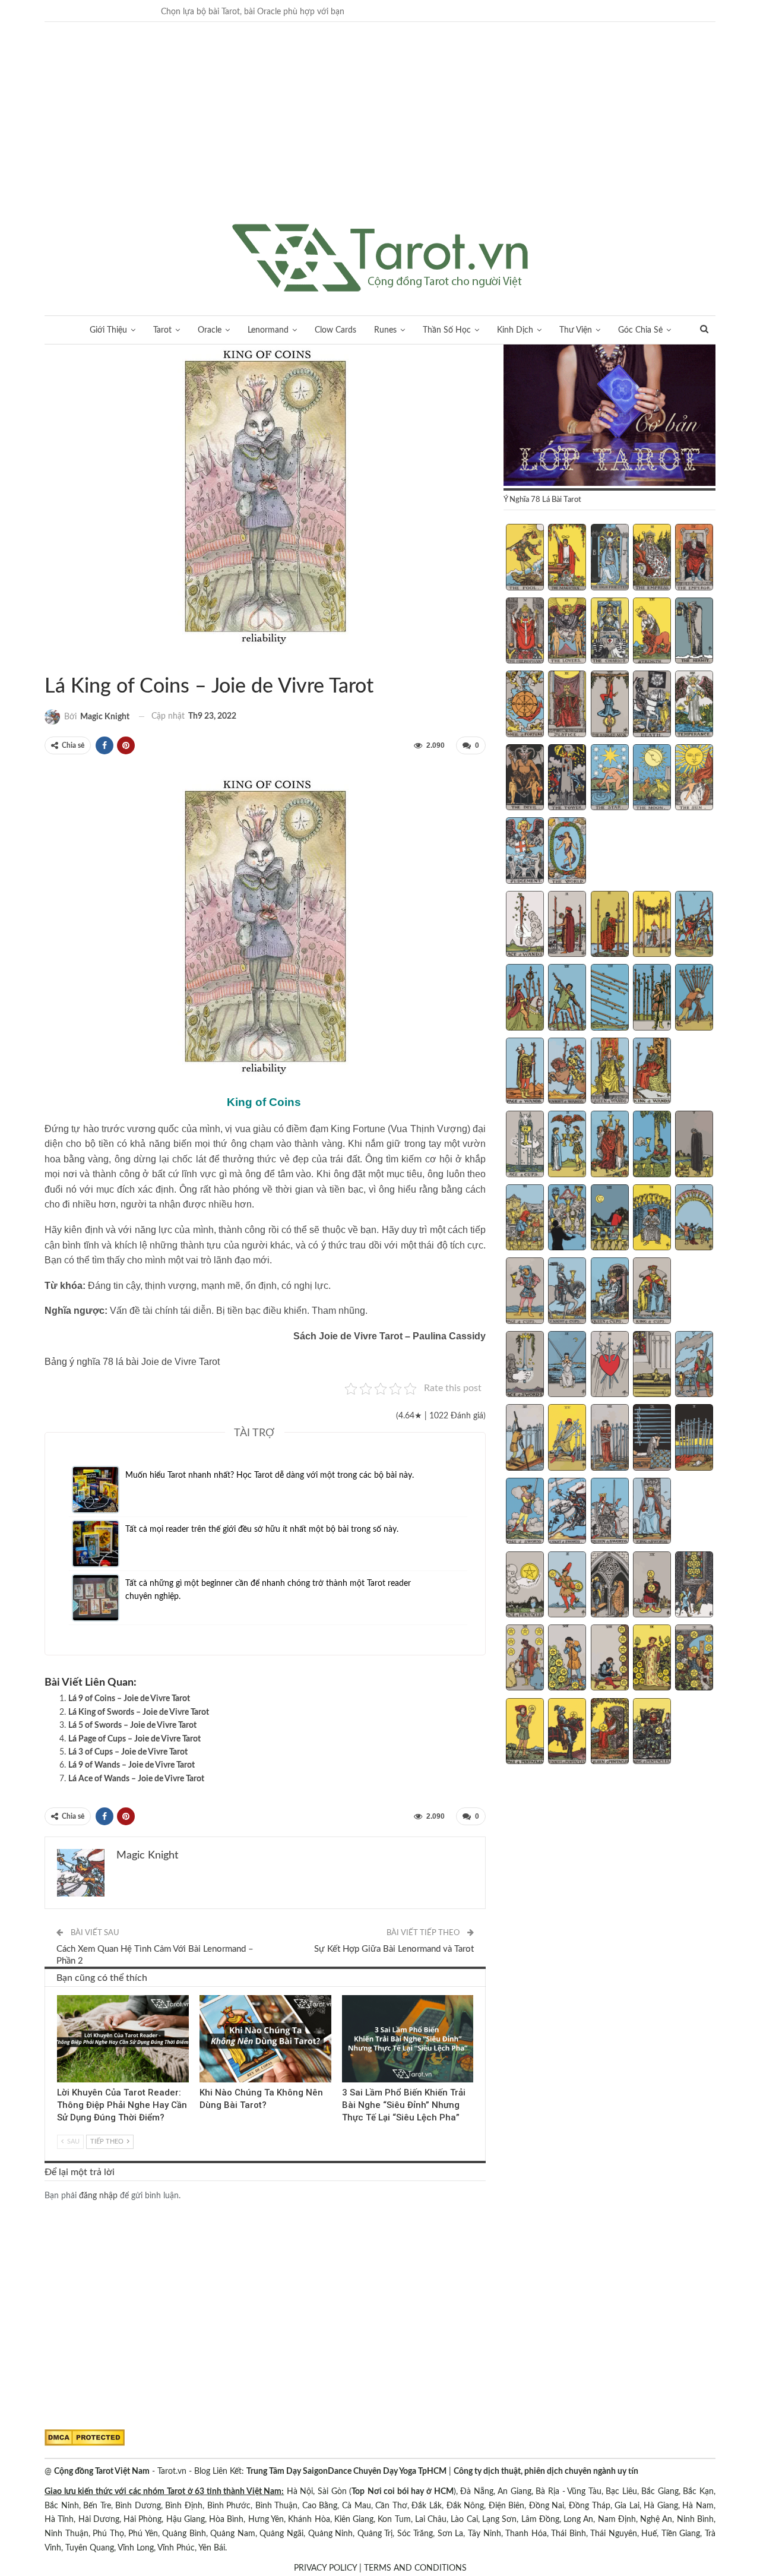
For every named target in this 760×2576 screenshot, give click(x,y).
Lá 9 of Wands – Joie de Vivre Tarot (132, 1765)
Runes (385, 330)
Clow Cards (335, 330)
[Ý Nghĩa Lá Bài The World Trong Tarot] (567, 852)
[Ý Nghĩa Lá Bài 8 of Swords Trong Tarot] (610, 1439)
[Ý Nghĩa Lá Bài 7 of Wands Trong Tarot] (567, 998)
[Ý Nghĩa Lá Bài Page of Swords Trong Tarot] (525, 1512)
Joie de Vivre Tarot (49, 662)
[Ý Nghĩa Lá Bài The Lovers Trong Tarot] (567, 632)
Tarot (162, 330)
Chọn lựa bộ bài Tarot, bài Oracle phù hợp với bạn (253, 12)
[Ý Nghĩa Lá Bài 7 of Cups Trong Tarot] (567, 1219)
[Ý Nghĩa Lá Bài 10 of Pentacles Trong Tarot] (694, 1659)
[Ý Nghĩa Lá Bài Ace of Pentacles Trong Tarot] (525, 1586)
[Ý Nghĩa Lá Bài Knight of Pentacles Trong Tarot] (567, 1733)
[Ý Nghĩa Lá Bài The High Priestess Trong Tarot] (610, 558)
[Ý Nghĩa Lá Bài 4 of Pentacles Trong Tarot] (652, 1586)
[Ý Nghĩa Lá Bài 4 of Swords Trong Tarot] (652, 1366)
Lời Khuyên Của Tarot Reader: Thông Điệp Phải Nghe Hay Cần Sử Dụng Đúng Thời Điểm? (122, 2105)
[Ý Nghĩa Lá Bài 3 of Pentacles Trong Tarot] (610, 1586)
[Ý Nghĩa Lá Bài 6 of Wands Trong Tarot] (525, 998)
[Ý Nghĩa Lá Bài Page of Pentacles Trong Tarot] (525, 1733)
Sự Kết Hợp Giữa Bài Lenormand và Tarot (394, 1949)
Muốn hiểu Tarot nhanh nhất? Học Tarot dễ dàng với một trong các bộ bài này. (270, 1475)
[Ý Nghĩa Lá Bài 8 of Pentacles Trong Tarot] (610, 1659)
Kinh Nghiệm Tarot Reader (61, 1996)
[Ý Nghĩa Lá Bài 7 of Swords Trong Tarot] (567, 1439)
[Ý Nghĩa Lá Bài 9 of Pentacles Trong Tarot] (652, 1659)
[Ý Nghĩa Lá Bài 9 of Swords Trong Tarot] (652, 1439)
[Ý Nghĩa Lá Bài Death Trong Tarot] (652, 705)
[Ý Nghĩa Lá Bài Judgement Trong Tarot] (525, 852)
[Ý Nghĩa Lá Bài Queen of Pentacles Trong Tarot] (610, 1733)
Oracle (210, 330)
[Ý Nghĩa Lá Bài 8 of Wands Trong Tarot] (610, 998)
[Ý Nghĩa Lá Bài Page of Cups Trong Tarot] (525, 1292)
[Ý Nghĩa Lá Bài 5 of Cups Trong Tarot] (694, 1145)
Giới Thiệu (108, 330)
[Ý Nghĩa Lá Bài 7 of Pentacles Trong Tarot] (567, 1659)
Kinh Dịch (515, 330)
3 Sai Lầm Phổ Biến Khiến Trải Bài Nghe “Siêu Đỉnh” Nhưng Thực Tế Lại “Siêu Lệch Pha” (404, 2105)
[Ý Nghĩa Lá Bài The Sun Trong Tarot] (694, 779)
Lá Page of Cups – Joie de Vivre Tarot (134, 1739)
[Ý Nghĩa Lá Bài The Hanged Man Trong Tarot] (610, 705)
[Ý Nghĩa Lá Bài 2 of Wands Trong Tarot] (567, 925)
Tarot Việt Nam (59, 662)
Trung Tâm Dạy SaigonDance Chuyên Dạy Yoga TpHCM (346, 2471)
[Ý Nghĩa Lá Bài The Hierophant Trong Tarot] (525, 632)
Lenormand (268, 330)
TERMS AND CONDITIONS (415, 2568)
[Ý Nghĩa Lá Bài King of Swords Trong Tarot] (652, 1512)
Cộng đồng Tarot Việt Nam (102, 2471)
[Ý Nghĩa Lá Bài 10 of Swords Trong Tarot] (694, 1439)
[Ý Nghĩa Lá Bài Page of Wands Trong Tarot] (525, 1072)
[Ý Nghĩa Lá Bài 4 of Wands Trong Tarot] (652, 925)
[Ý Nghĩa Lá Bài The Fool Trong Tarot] (525, 558)
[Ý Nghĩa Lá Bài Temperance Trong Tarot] (694, 705)
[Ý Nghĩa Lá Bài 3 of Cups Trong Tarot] (610, 1145)
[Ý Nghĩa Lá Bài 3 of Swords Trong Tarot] (610, 1366)
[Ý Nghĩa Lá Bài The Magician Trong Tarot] (567, 558)
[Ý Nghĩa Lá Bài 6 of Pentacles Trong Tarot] (525, 1659)
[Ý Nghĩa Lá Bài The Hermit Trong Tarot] (694, 632)
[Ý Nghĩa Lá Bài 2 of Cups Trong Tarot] (567, 1145)
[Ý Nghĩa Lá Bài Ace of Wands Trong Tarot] (525, 925)
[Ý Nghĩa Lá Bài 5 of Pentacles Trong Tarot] (694, 1586)
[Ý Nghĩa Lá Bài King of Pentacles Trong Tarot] (652, 1733)
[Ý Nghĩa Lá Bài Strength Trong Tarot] (652, 632)
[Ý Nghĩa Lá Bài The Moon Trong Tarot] (652, 779)
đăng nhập (98, 2196)
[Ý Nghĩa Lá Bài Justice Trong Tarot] (567, 705)
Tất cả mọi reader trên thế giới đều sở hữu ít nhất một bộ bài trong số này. (262, 1529)
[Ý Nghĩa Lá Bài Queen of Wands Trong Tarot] (610, 1072)
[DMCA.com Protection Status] (85, 2438)
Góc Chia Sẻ (640, 330)
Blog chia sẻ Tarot (346, 1996)
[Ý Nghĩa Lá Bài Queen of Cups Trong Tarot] (610, 1292)
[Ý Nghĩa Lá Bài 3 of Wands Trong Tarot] (610, 925)
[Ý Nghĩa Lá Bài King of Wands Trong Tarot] (652, 1072)
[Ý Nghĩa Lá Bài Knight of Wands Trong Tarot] (567, 1072)
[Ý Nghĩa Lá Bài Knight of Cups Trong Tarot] (567, 1292)
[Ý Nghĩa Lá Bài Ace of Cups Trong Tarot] (525, 1145)
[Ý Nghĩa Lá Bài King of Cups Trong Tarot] (652, 1292)
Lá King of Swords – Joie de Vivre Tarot (139, 1712)
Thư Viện (576, 330)
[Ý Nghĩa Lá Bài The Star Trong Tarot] (610, 779)
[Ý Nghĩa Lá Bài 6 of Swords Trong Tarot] (525, 1439)
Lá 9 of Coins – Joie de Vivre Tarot (129, 1699)
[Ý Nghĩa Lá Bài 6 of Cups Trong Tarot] (525, 1219)
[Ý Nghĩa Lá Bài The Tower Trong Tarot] (567, 779)
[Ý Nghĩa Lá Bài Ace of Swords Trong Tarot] (525, 1366)
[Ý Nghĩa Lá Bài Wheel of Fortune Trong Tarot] (525, 705)
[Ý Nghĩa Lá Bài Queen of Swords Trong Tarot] (610, 1512)
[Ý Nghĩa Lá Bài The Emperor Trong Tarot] (694, 558)
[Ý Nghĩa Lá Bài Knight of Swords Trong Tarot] (567, 1512)
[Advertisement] (380, 135)
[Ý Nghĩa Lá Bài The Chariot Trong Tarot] (610, 632)
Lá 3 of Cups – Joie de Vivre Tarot (128, 1752)
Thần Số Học (447, 330)
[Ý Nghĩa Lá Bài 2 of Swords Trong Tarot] (567, 1366)
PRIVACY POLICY (325, 2568)
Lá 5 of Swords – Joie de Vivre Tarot (132, 1725)
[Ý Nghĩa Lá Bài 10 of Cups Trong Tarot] (694, 1219)
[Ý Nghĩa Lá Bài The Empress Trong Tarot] (652, 558)
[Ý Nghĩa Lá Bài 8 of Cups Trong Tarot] (610, 1219)
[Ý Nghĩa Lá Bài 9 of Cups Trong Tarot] (652, 1219)
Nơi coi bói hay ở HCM (411, 2492)
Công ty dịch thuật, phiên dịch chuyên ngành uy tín (546, 2471)
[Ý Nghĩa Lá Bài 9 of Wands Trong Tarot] (652, 998)
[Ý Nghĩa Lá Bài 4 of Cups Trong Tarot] (652, 1145)
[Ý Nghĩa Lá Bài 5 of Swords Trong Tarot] (694, 1366)
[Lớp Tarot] (609, 416)
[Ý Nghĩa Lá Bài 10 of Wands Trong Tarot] (694, 998)
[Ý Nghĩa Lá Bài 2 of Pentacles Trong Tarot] (567, 1586)
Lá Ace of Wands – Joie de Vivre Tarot (136, 1779)
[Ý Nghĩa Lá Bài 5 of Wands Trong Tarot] (694, 925)
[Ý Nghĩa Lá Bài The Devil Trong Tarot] (525, 779)
